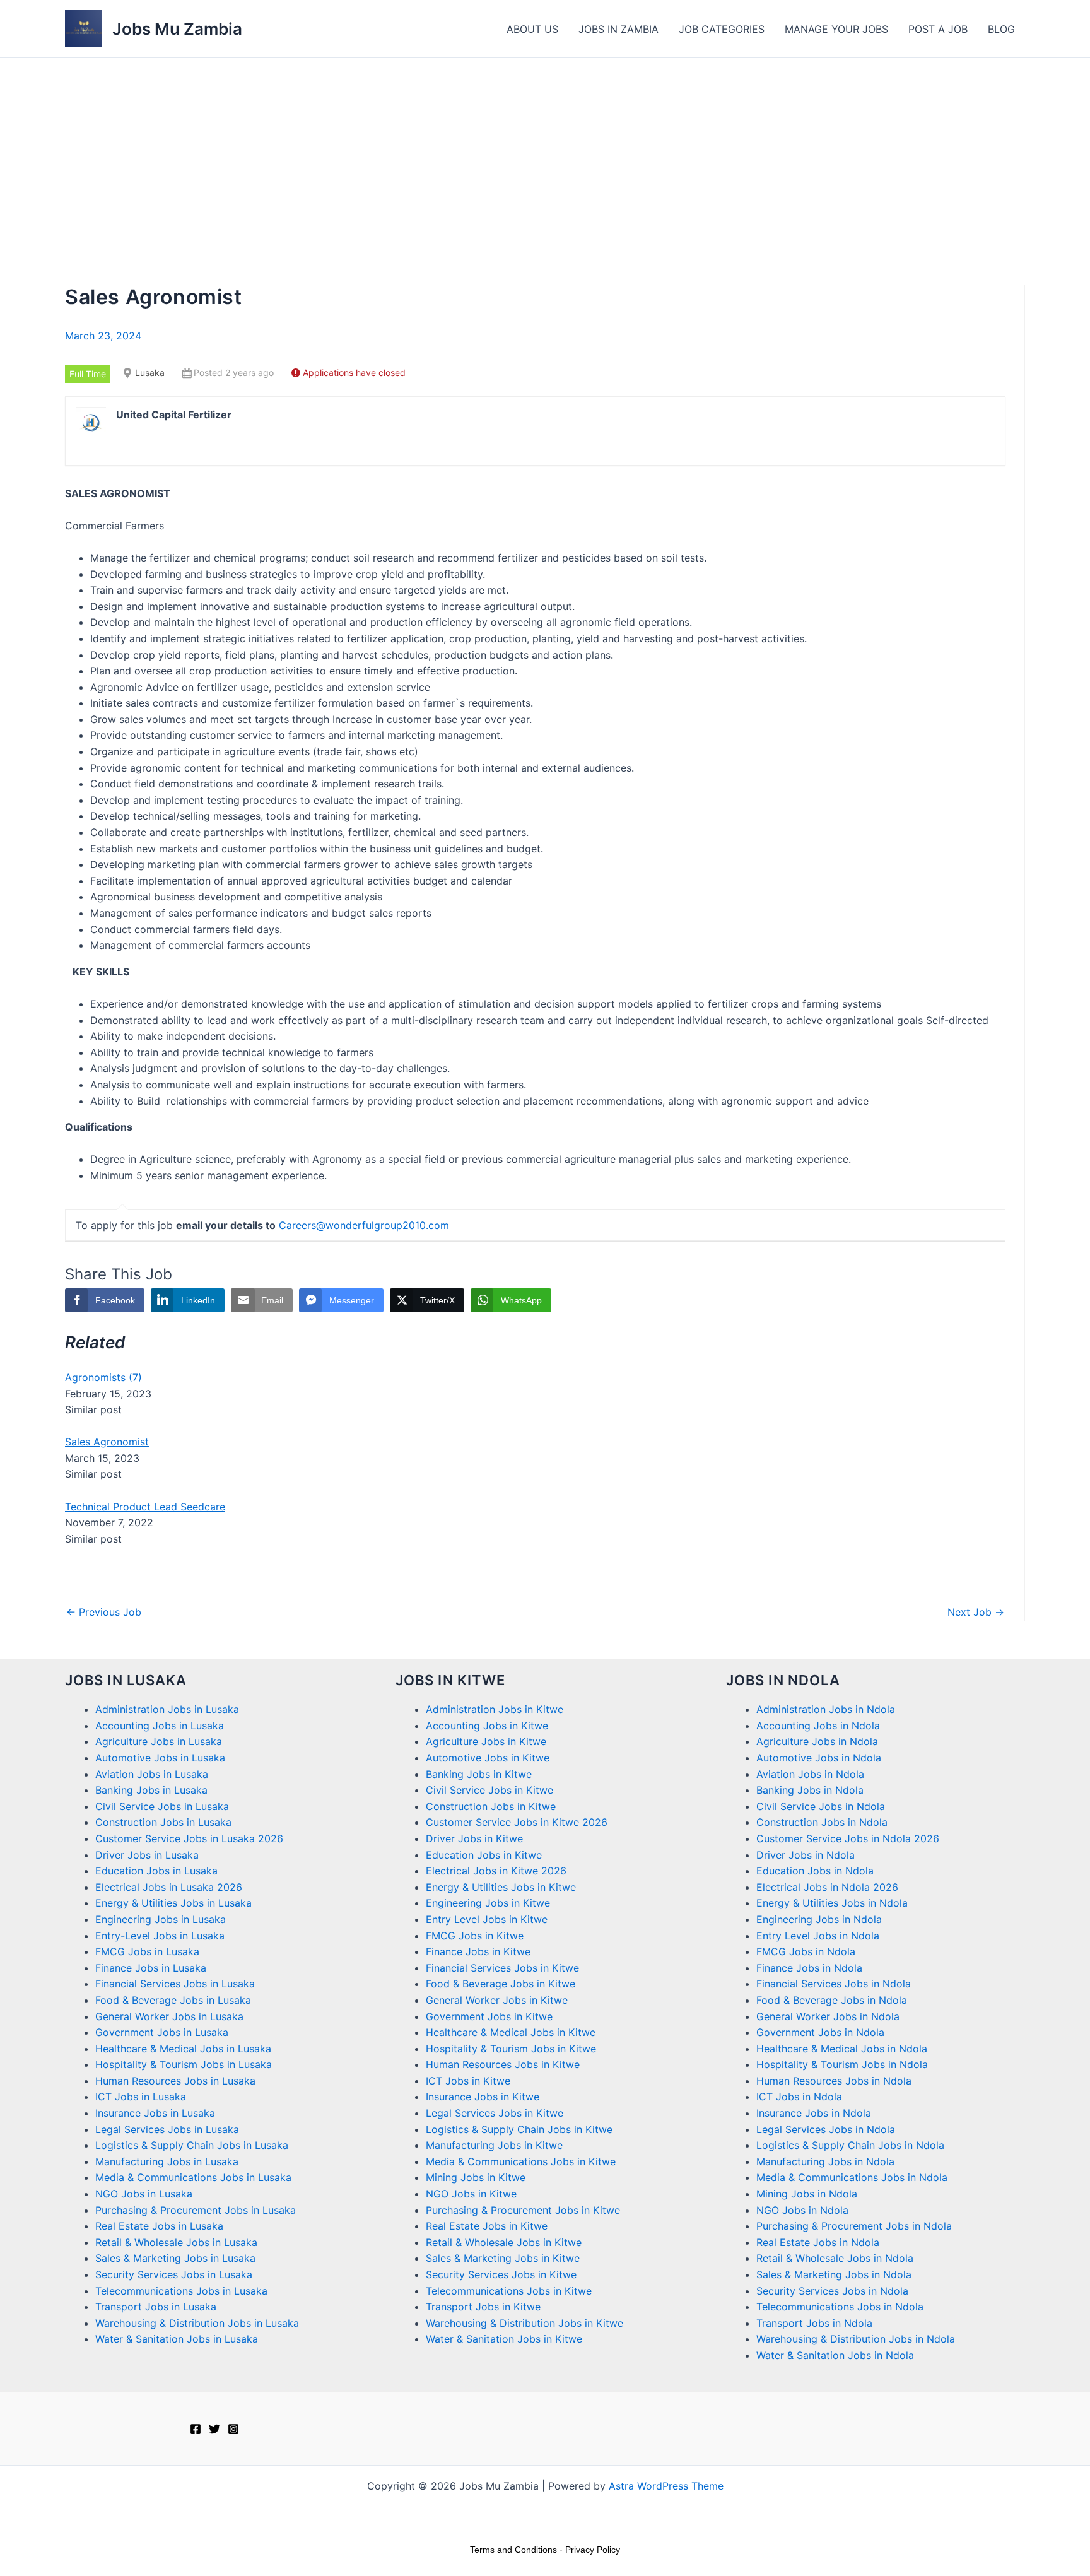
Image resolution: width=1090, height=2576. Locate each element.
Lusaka (150, 373)
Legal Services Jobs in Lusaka (167, 2129)
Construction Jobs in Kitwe (491, 1806)
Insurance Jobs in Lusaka (155, 2113)
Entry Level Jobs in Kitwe (487, 1919)
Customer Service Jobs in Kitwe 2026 (517, 1822)
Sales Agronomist (107, 1442)
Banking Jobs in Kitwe (479, 1774)
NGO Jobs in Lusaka (144, 2194)
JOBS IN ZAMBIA (618, 29)
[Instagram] (233, 2429)
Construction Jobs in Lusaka (163, 1822)
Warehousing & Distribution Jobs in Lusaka (197, 2323)
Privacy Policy (593, 2550)
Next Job (976, 1612)
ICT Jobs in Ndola (799, 2097)
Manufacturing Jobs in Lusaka (167, 2161)
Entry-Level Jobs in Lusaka (160, 1936)
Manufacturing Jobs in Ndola (825, 2161)
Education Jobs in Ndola (815, 1871)
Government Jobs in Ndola (820, 2032)
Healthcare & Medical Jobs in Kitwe (511, 2032)
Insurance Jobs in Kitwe (483, 2097)
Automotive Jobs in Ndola (819, 1758)
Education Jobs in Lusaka (156, 1871)
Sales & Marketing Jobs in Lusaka (175, 2258)
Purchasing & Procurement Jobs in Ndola (854, 2226)
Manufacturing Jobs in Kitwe (494, 2145)
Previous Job (104, 1612)
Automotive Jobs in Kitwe (488, 1758)
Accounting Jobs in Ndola (818, 1726)
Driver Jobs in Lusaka (147, 1855)
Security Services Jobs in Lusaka (174, 2274)
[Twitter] (214, 2429)
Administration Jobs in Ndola (826, 1709)
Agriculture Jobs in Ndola (817, 1741)
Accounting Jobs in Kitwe (487, 1726)
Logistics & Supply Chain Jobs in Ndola (850, 2145)
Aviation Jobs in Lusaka (152, 1774)
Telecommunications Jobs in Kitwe (509, 2291)
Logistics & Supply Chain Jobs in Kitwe (519, 2129)
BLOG (1001, 29)
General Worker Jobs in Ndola (828, 2016)
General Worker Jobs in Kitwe (497, 2000)
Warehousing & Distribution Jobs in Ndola (856, 2339)
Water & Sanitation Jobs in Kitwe (504, 2339)
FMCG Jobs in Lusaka (147, 1951)
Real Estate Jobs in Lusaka (159, 2226)
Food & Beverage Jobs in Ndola (832, 2000)
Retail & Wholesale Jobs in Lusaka (176, 2242)
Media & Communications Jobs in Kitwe (521, 2161)
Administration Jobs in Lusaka (167, 1709)
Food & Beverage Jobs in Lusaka (173, 2000)
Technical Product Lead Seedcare (145, 1507)
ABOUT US (532, 29)
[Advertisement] (545, 153)
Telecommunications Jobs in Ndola (840, 2307)
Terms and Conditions (513, 2550)
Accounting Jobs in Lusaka (160, 1726)
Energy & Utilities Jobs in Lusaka (173, 1903)
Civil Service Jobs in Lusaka (162, 1806)
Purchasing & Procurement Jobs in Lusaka (196, 2210)
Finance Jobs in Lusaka (151, 1968)
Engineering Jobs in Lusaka (161, 1919)
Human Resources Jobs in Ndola (834, 2081)
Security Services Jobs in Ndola (832, 2291)
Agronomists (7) (103, 1377)
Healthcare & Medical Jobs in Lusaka (183, 2049)
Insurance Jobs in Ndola (814, 2113)
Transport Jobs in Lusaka (156, 2307)
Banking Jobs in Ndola (810, 1790)
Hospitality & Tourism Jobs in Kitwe (511, 2049)
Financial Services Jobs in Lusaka (175, 1984)
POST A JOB (938, 29)
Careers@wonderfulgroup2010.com (364, 1225)
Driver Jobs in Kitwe (474, 1838)
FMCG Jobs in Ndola (806, 1951)
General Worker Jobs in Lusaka (169, 2016)
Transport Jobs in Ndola (814, 2323)
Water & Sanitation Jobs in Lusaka (177, 2339)
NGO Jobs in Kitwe (471, 2194)
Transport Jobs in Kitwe (483, 2307)
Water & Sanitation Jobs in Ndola (835, 2355)
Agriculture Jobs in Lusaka (159, 1741)
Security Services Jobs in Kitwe (501, 2274)
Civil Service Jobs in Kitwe (489, 1790)
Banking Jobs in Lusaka (151, 1790)
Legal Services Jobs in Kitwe (495, 2113)
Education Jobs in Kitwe (484, 1855)
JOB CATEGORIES (722, 29)
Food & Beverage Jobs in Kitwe (501, 1984)
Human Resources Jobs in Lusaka (175, 2081)
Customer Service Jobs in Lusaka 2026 (189, 1838)
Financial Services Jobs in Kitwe (502, 1968)
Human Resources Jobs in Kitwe (503, 2064)
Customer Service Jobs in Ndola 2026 (848, 1838)
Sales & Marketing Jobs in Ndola (834, 2274)
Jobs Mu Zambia (177, 29)
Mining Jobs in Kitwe (476, 2177)
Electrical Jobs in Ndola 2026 (827, 1887)
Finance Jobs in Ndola (809, 1968)
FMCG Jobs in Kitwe (475, 1936)
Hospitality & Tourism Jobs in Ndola (842, 2064)
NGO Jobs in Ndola (802, 2210)
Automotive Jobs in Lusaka (160, 1758)
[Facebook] (196, 2429)
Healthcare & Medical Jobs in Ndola (842, 2049)
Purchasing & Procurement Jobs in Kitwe (523, 2210)
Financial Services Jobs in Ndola (834, 1984)
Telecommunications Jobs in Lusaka (181, 2291)
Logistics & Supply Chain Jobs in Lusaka (192, 2145)
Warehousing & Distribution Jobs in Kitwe (524, 2323)
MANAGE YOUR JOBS (836, 29)
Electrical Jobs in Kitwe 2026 (496, 1871)
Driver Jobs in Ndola (806, 1855)
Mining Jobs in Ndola (807, 2194)
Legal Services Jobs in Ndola (826, 2129)
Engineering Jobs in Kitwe (488, 1903)
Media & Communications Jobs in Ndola (852, 2177)
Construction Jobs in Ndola (822, 1822)
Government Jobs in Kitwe (489, 2016)
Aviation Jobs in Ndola (810, 1774)
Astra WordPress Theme (666, 2486)
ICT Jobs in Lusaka (141, 2097)
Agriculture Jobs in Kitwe (486, 1741)
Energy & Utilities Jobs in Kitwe (501, 1887)
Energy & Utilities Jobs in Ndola (832, 1903)
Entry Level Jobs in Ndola (818, 1936)
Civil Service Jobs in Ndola (821, 1806)
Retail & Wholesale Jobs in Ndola (835, 2258)
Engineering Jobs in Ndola (819, 1919)
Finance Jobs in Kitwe (478, 1951)
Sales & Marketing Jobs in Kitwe (503, 2258)
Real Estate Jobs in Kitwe (487, 2226)
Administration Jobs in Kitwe (495, 1709)
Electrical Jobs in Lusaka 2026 (169, 1887)
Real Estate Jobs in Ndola (818, 2242)
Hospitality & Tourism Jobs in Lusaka (184, 2064)
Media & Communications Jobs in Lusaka (193, 2177)
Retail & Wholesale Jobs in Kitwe (504, 2242)
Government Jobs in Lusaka (162, 2032)
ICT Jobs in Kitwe (468, 2081)
